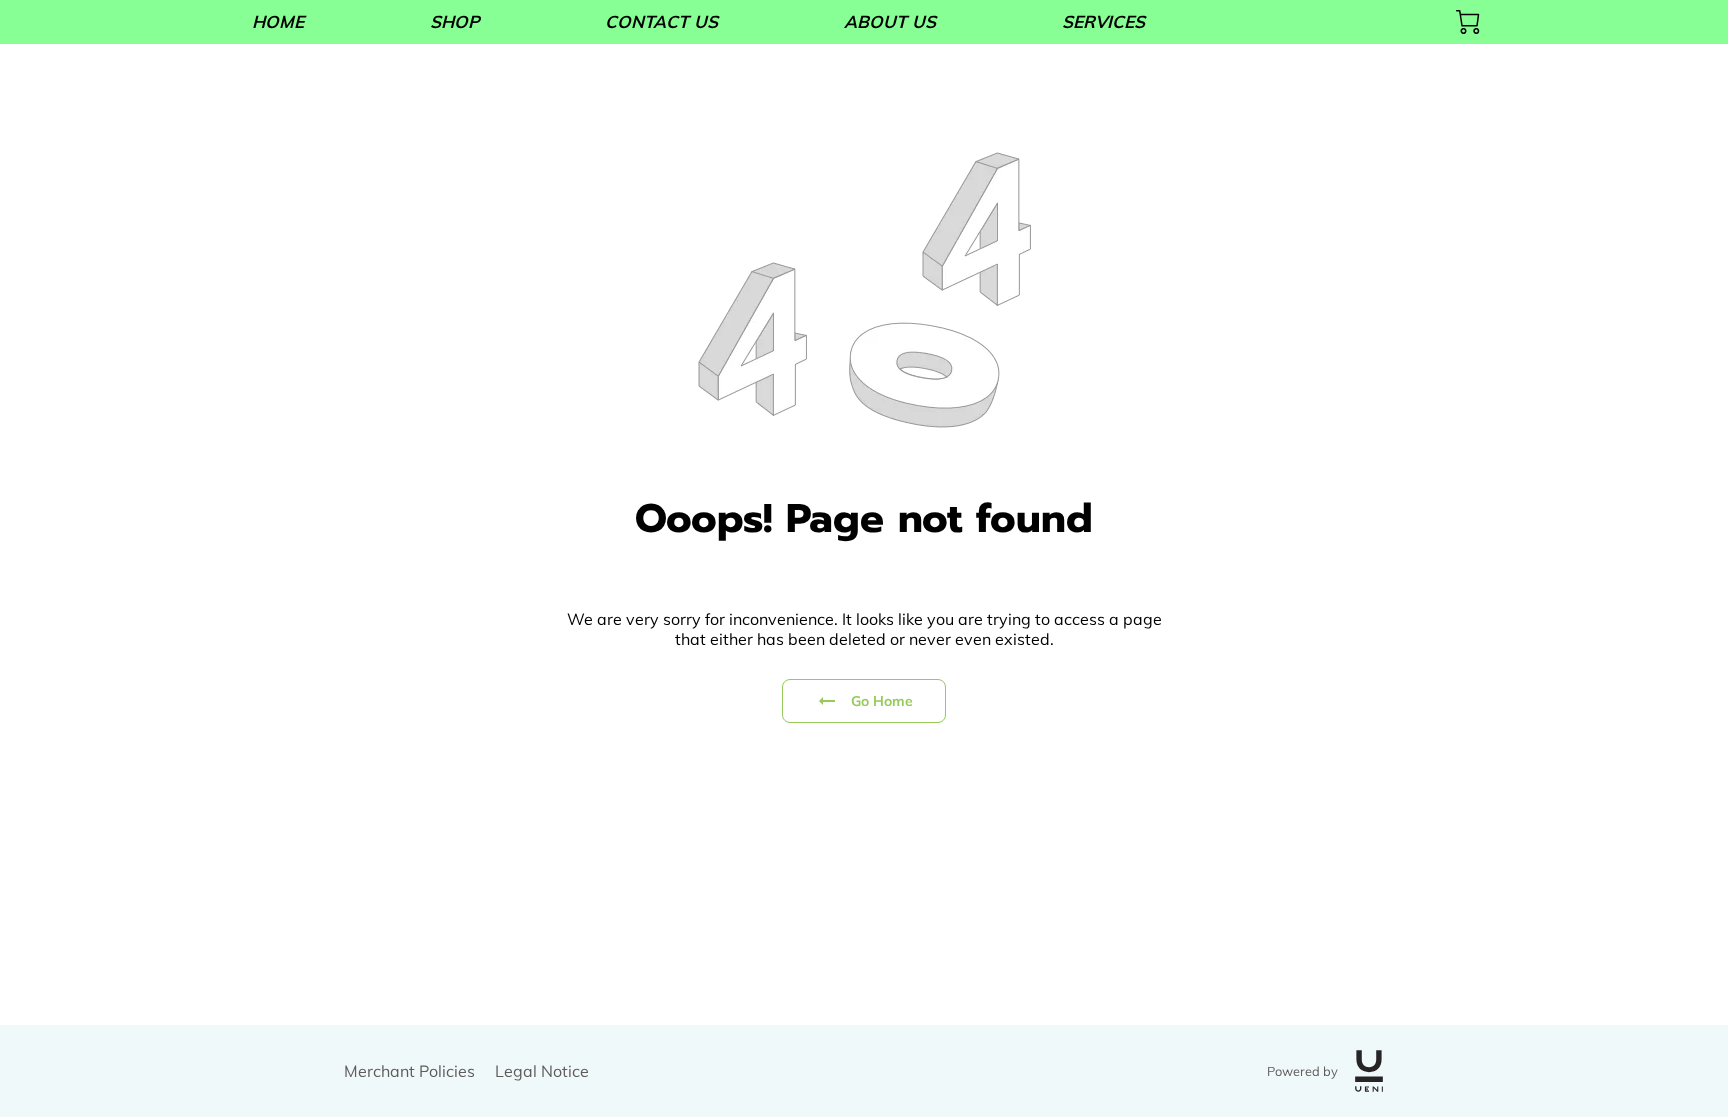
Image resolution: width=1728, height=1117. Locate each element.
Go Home (882, 701)
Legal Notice (542, 1071)
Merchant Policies (409, 1071)
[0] (1468, 22)
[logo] (1369, 1071)
